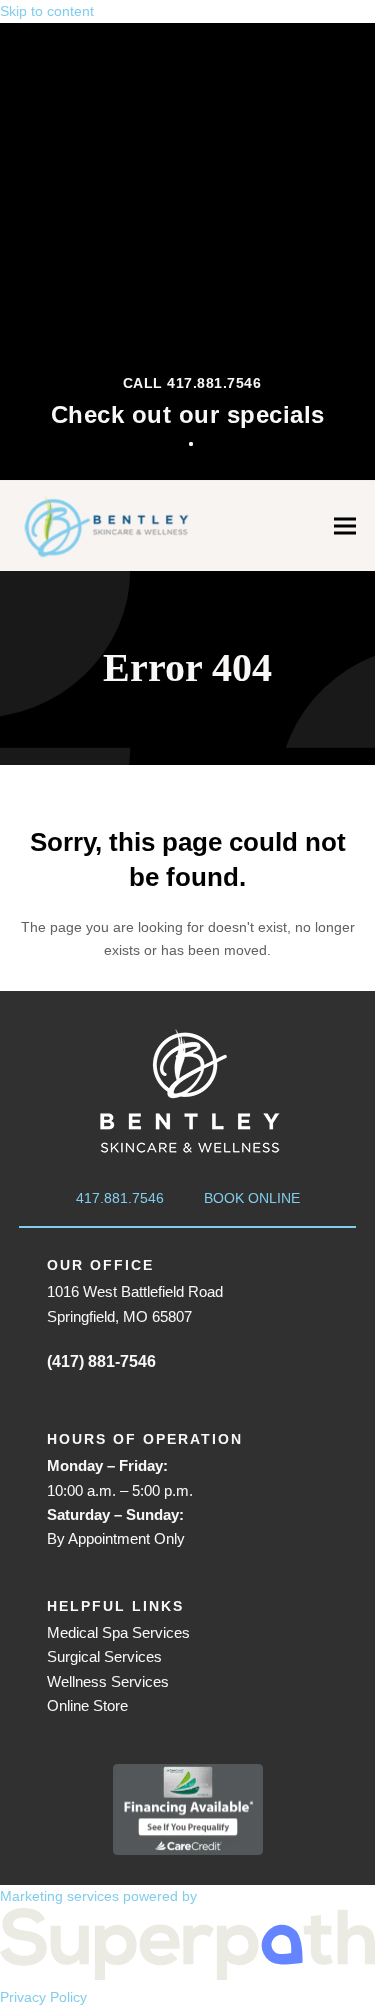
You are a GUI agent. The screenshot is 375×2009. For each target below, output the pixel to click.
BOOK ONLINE (252, 1198)
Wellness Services (108, 1681)
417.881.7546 (120, 1198)
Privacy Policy (43, 1997)
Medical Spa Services (118, 1632)
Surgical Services (104, 1656)
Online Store (87, 1705)
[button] (345, 525)
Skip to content (47, 11)
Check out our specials (188, 414)
